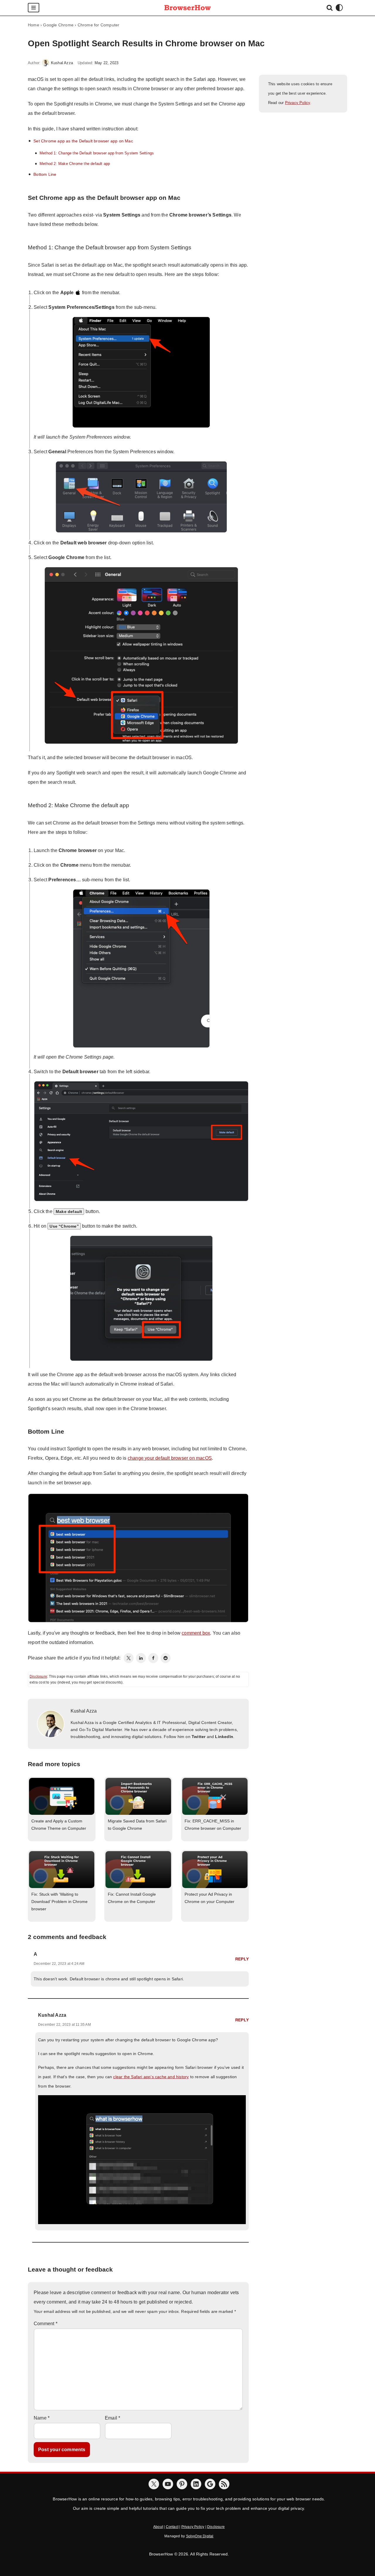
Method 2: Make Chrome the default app (75, 164)
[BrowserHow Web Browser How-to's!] (187, 8)
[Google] (210, 2484)
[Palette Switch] (339, 8)
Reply (242, 1959)
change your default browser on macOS (170, 1458)
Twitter (198, 1737)
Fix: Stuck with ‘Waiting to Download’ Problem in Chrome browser (59, 1902)
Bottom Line (45, 174)
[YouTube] (168, 2484)
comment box (196, 1633)
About (158, 2527)
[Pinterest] (182, 2484)
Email (112, 2418)
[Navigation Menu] (34, 8)
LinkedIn (224, 1737)
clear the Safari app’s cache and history (151, 2077)
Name (42, 2418)
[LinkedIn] (141, 1658)
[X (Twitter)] (129, 1658)
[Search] (330, 8)
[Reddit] (166, 1658)
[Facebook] (153, 1658)
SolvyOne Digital (200, 2536)
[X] (154, 2484)
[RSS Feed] (224, 2484)
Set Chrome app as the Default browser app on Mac (83, 141)
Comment (46, 2324)
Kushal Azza (62, 63)
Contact (172, 2527)
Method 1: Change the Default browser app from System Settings (97, 153)
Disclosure (38, 1677)
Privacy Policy (298, 103)
